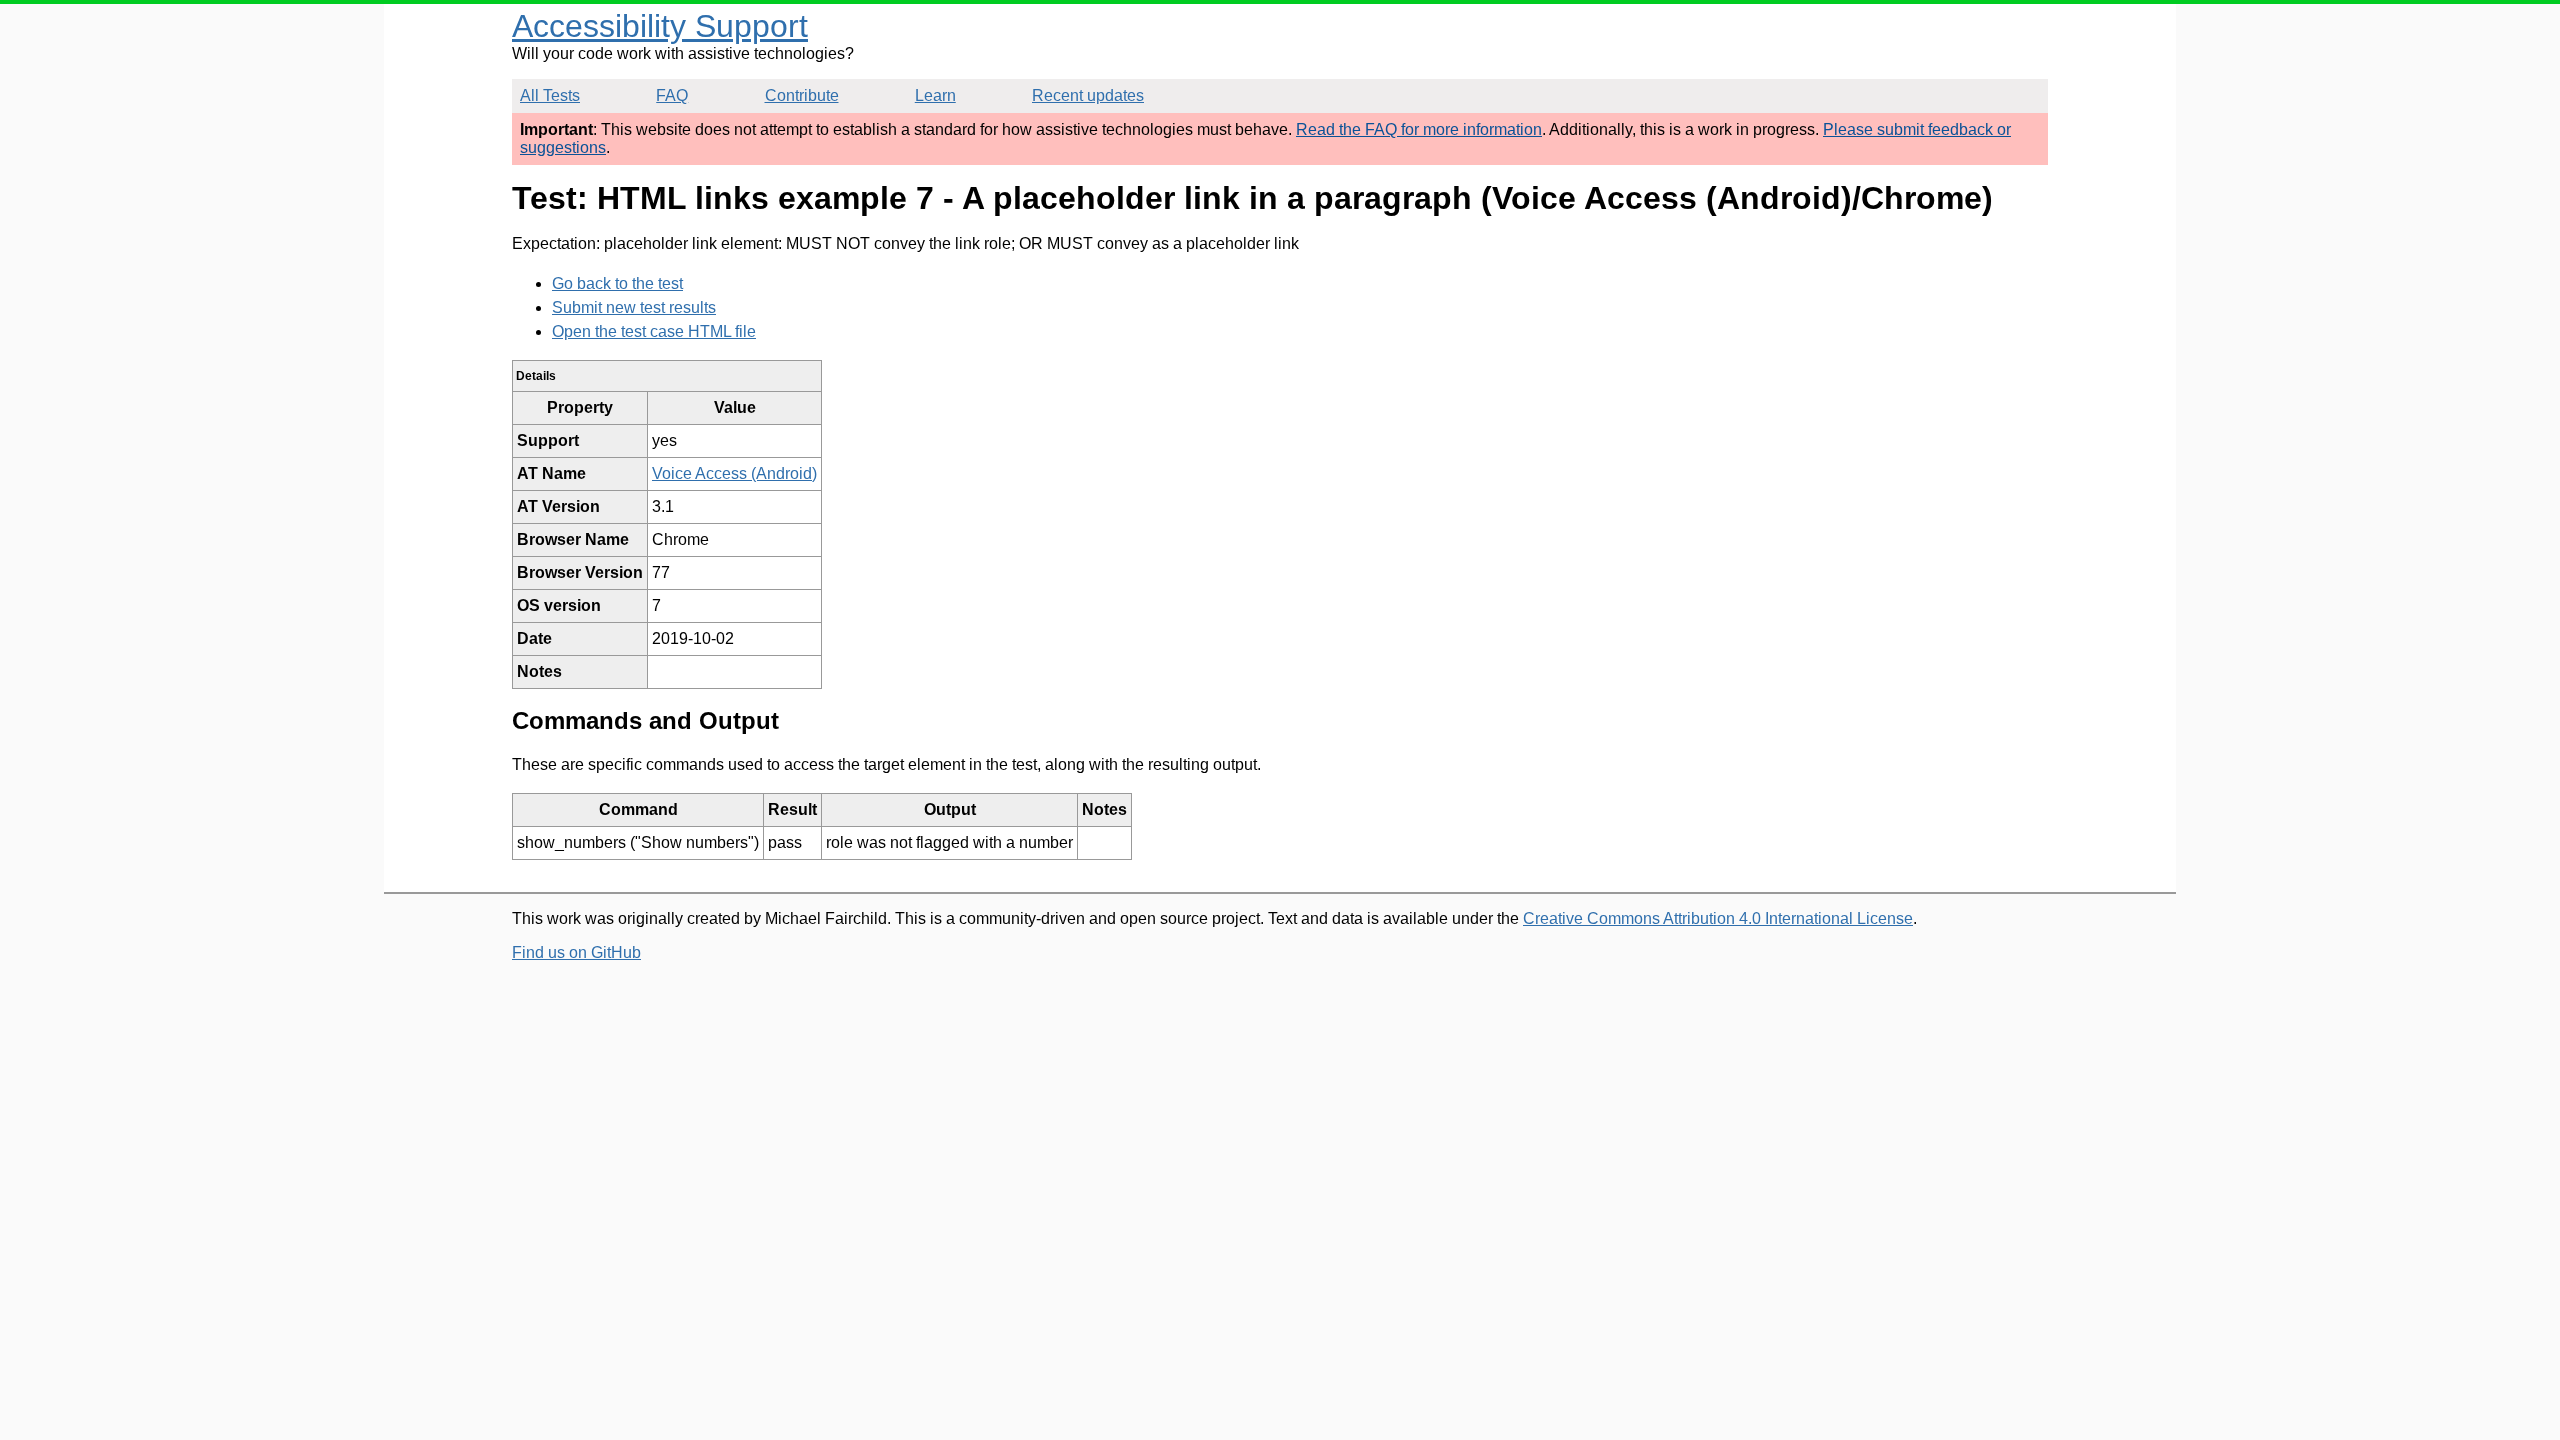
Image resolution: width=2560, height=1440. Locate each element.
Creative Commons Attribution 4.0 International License (1718, 918)
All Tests (550, 95)
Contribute (802, 95)
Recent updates (1088, 95)
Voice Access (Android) (734, 473)
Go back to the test (617, 283)
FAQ (672, 95)
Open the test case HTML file (654, 331)
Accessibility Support (660, 26)
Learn (935, 95)
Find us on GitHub (576, 952)
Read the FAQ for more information (1419, 129)
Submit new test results (634, 307)
